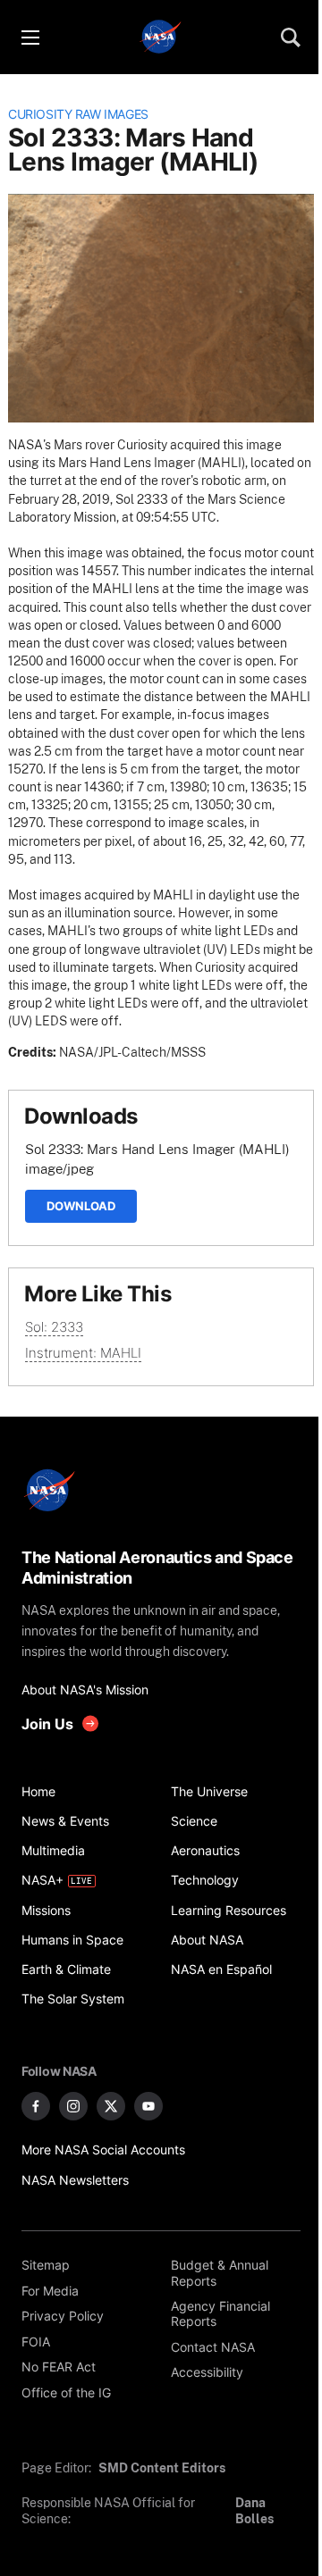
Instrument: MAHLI (83, 1353)
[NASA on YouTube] (148, 2106)
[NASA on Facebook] (36, 2106)
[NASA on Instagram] (73, 2106)
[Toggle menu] (30, 38)
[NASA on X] (111, 2106)
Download (81, 1206)
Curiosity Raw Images (78, 114)
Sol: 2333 (54, 1327)
